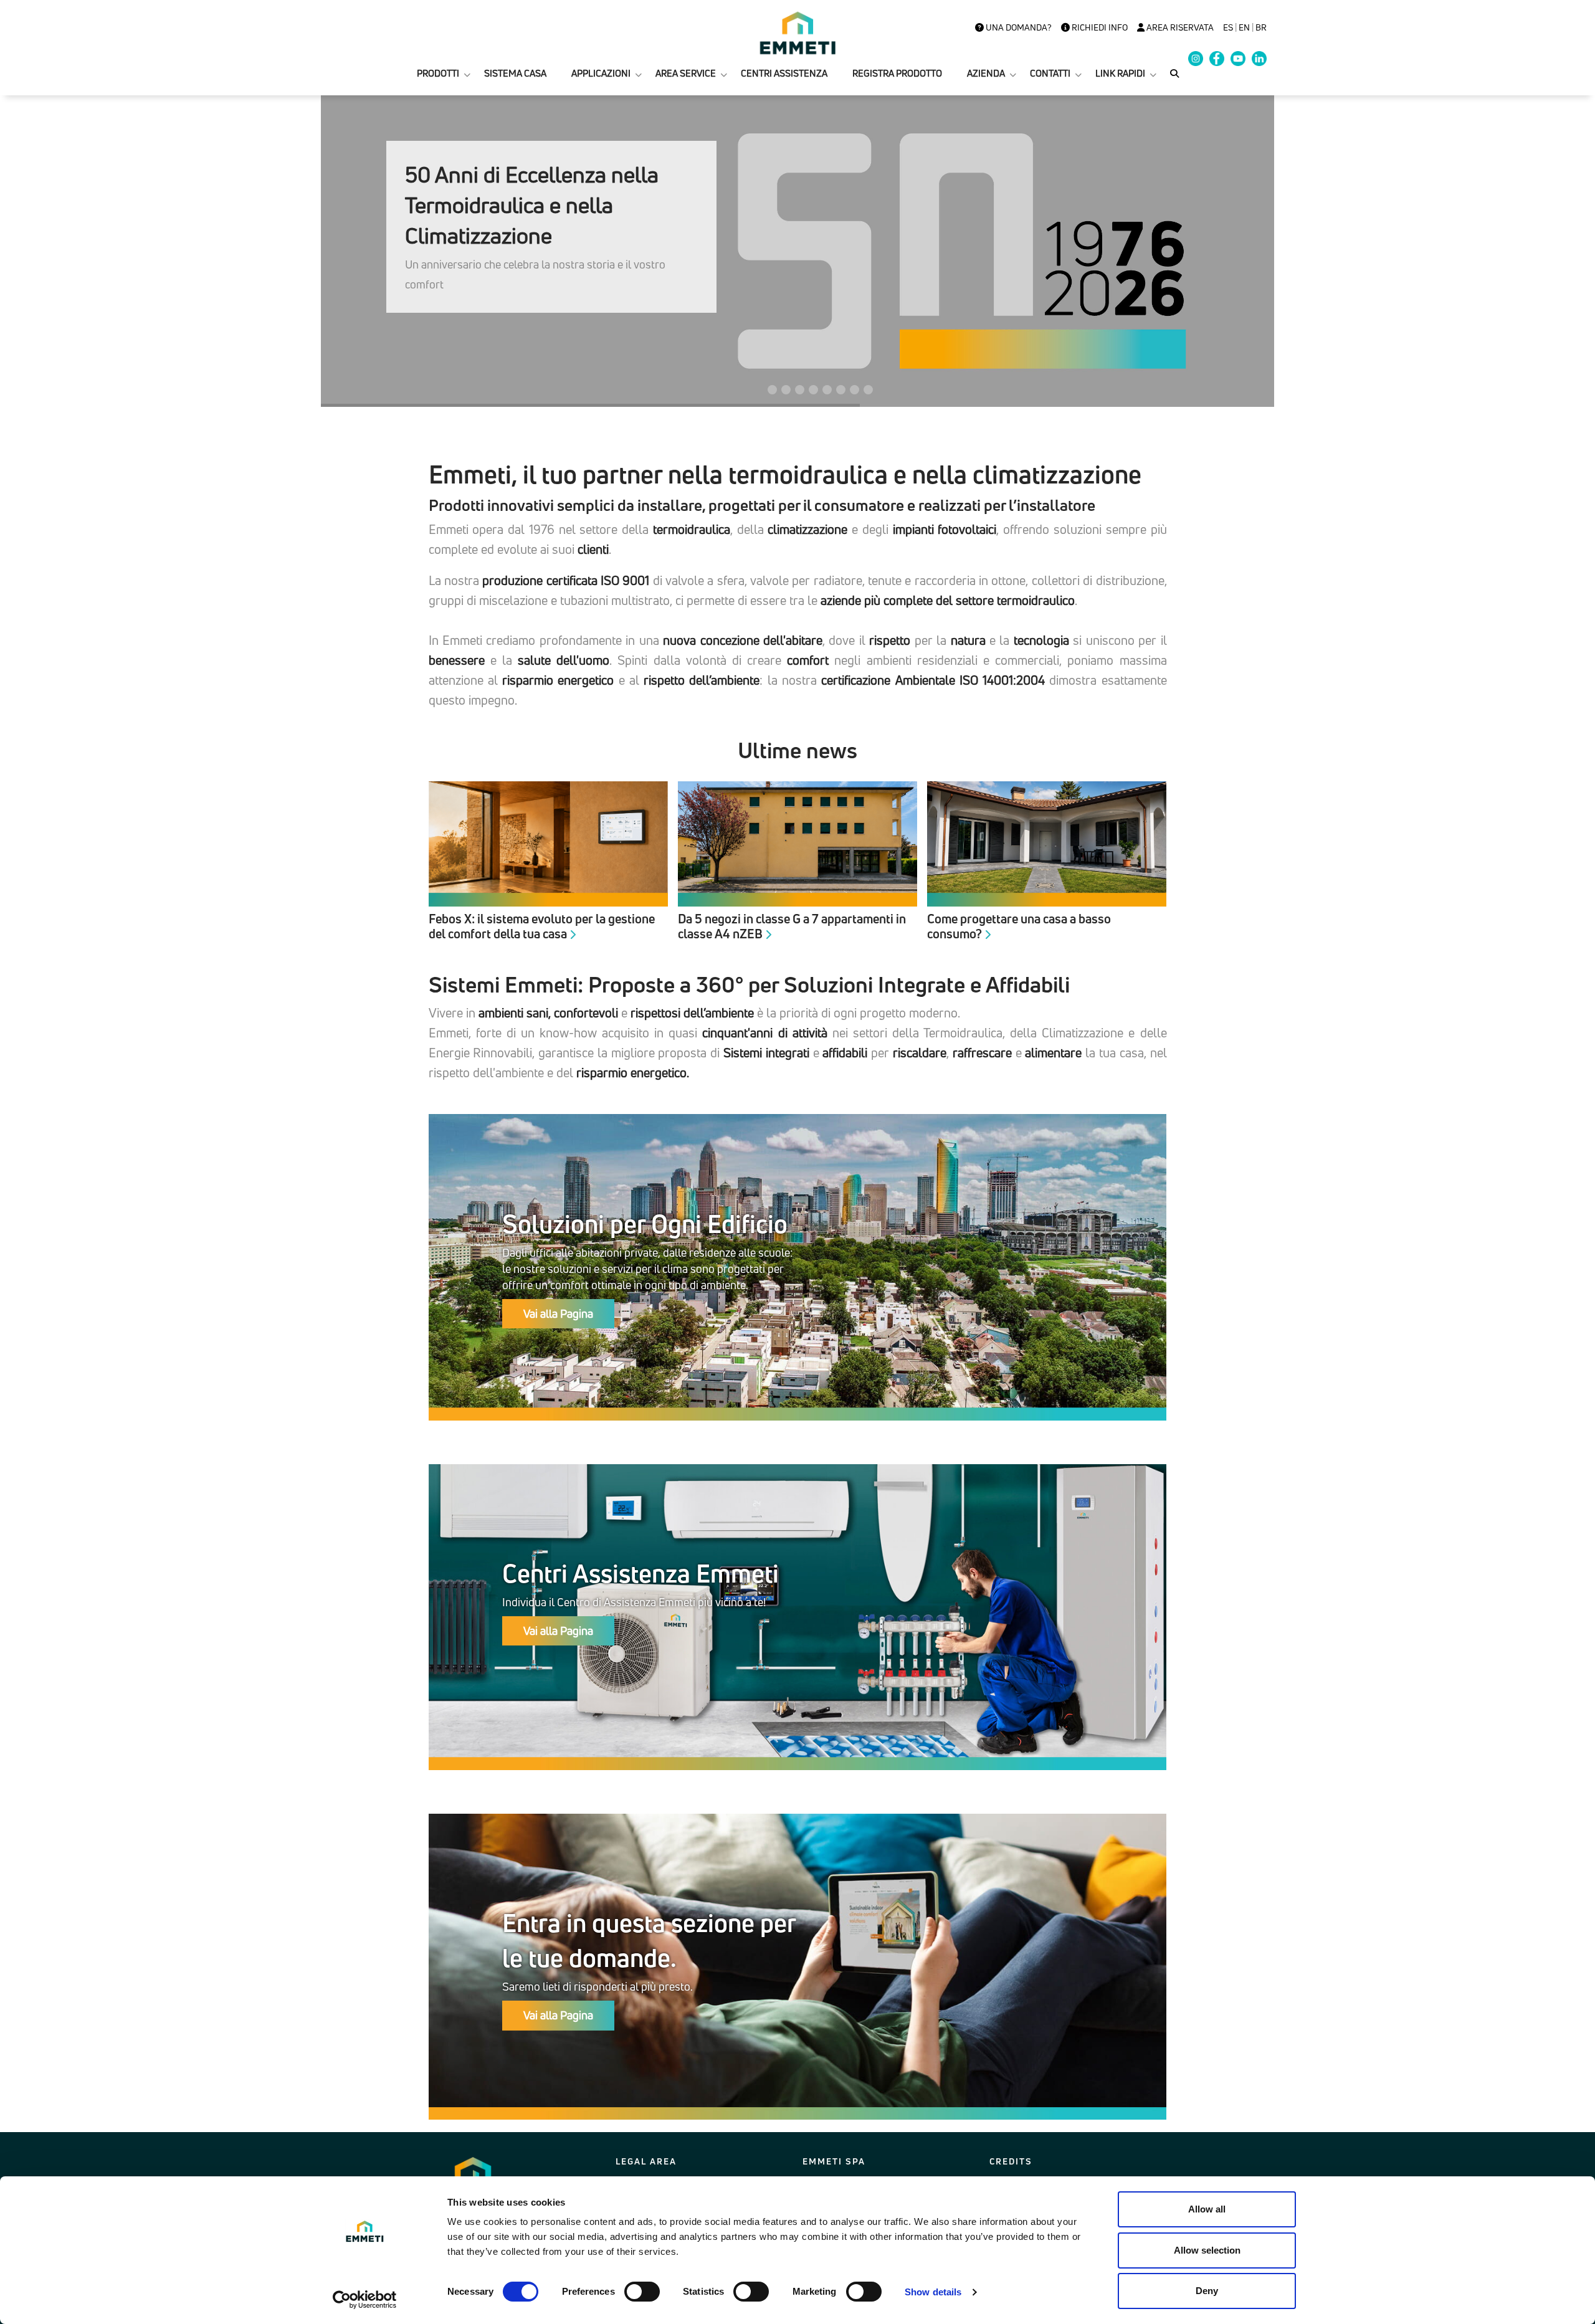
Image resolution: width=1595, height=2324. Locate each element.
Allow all (1207, 2209)
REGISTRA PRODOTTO (897, 73)
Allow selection (1207, 2250)
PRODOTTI (438, 73)
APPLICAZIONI (601, 73)
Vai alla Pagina (558, 1313)
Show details (933, 2292)
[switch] (642, 2292)
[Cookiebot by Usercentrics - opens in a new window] (365, 2300)
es (1228, 27)
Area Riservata (1179, 27)
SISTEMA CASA (515, 73)
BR (1261, 27)
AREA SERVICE (686, 73)
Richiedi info (1099, 27)
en (1244, 27)
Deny (1207, 2291)
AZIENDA (986, 73)
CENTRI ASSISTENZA (784, 73)
